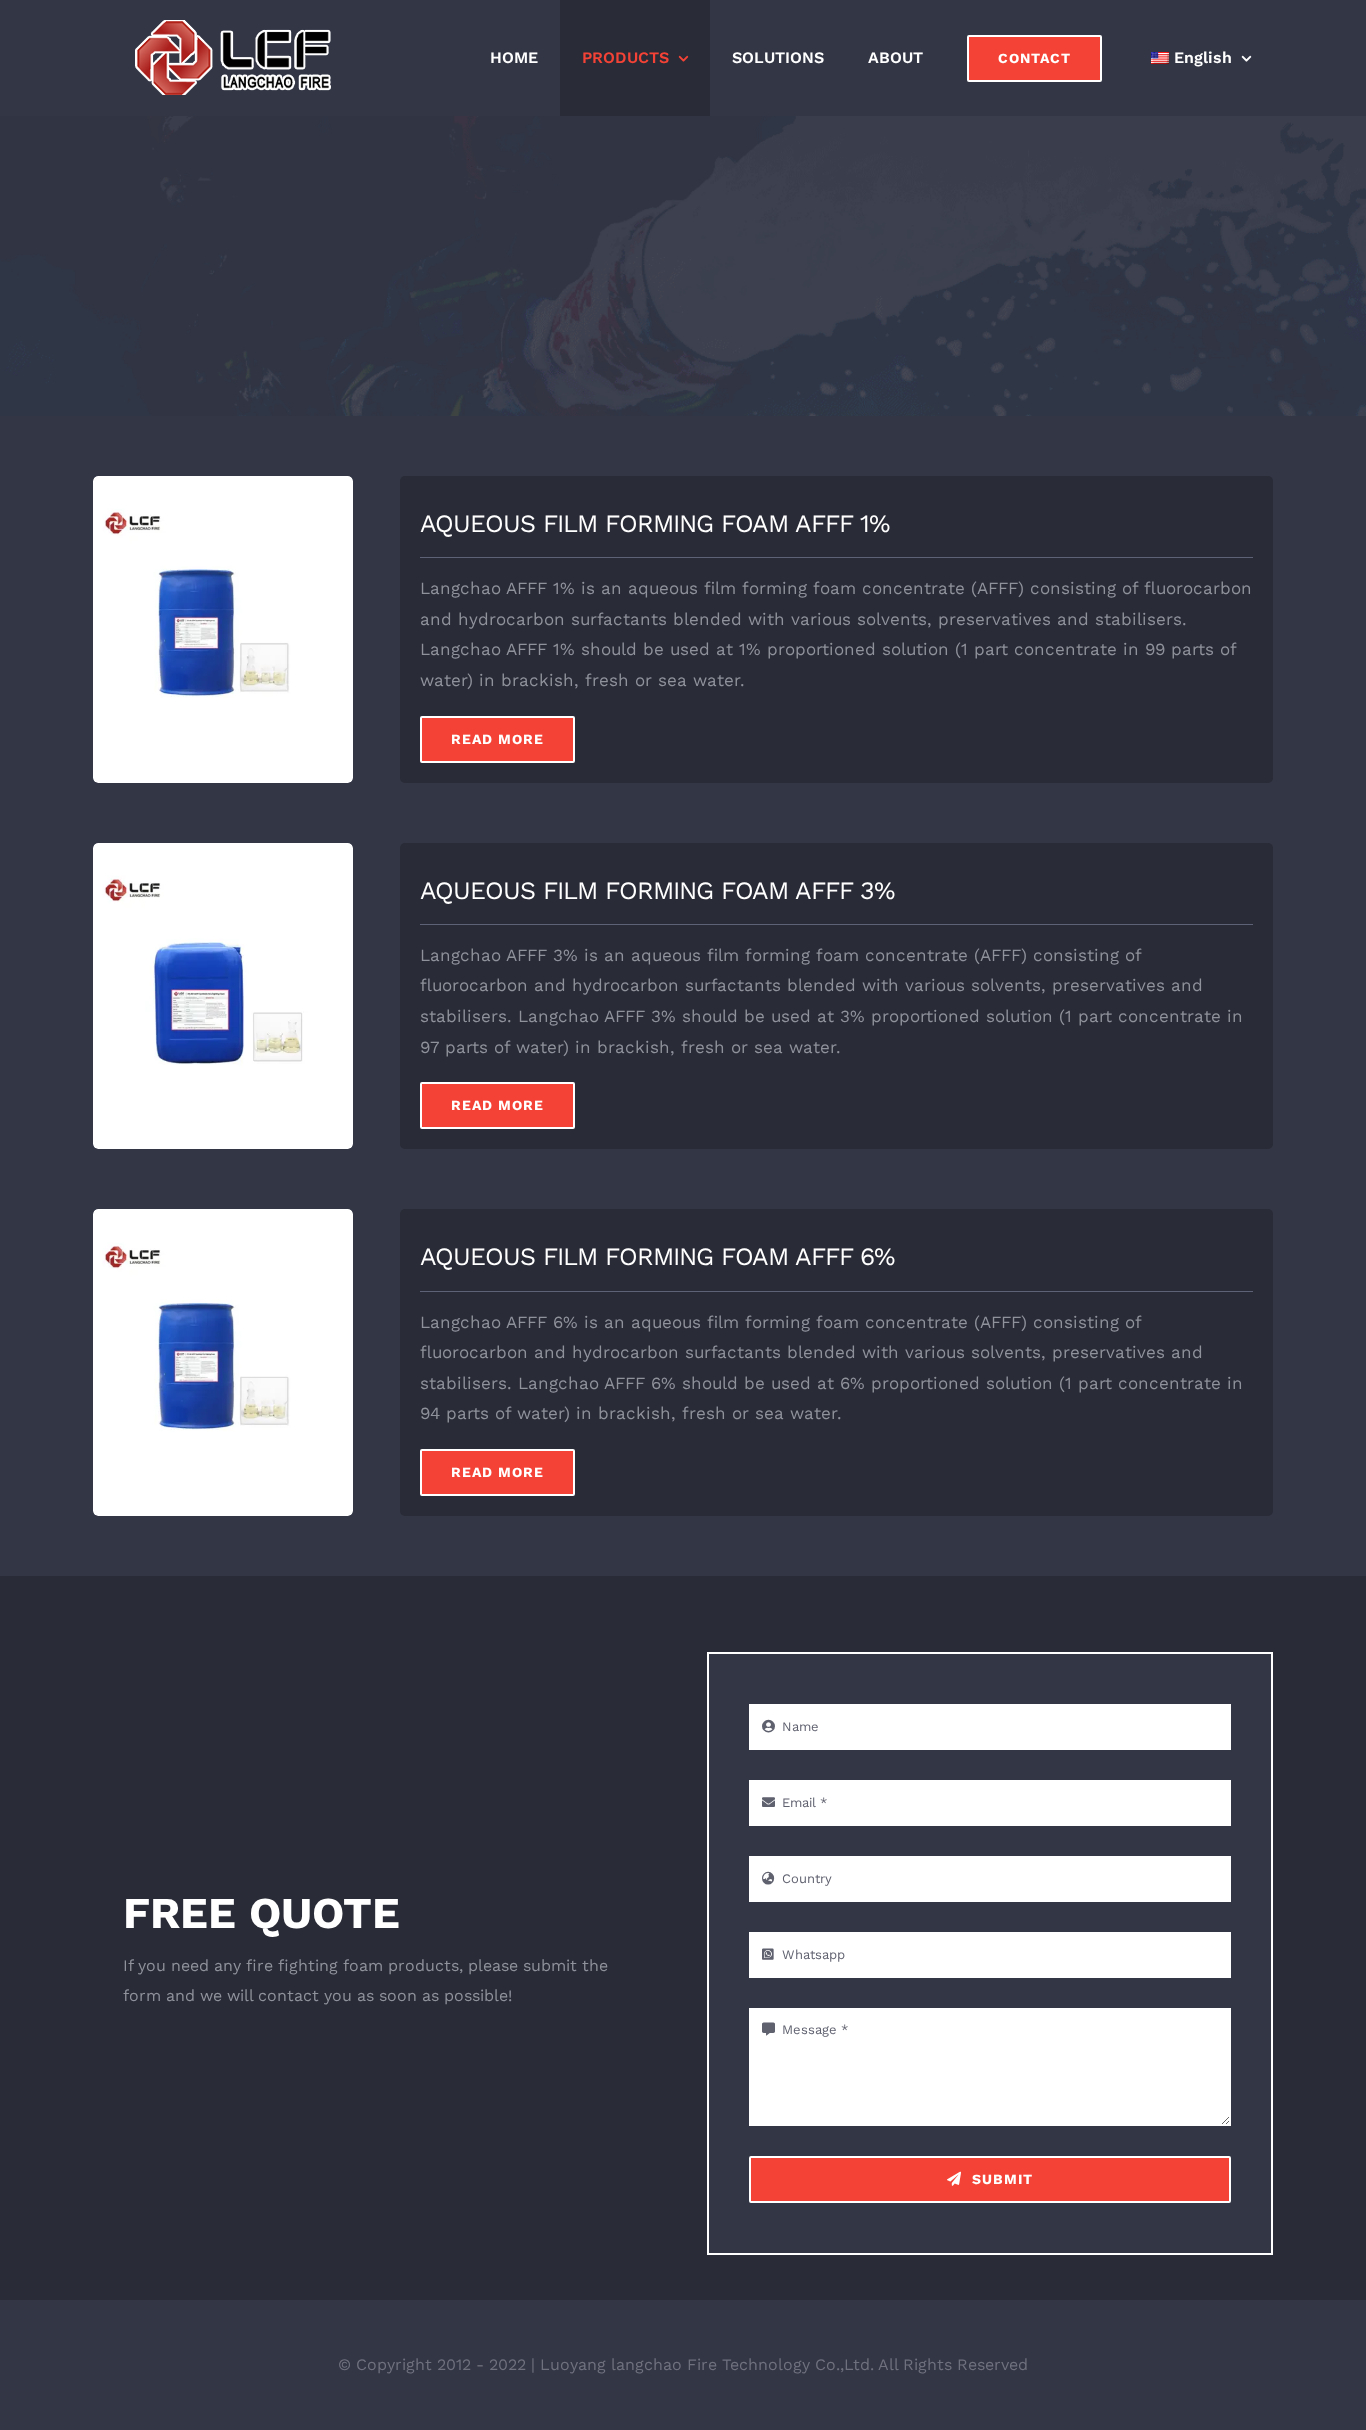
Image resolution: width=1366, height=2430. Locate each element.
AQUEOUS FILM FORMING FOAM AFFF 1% (654, 523)
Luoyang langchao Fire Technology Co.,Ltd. (707, 2364)
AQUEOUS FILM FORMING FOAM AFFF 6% (657, 1256)
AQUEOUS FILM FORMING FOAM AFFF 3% (657, 890)
